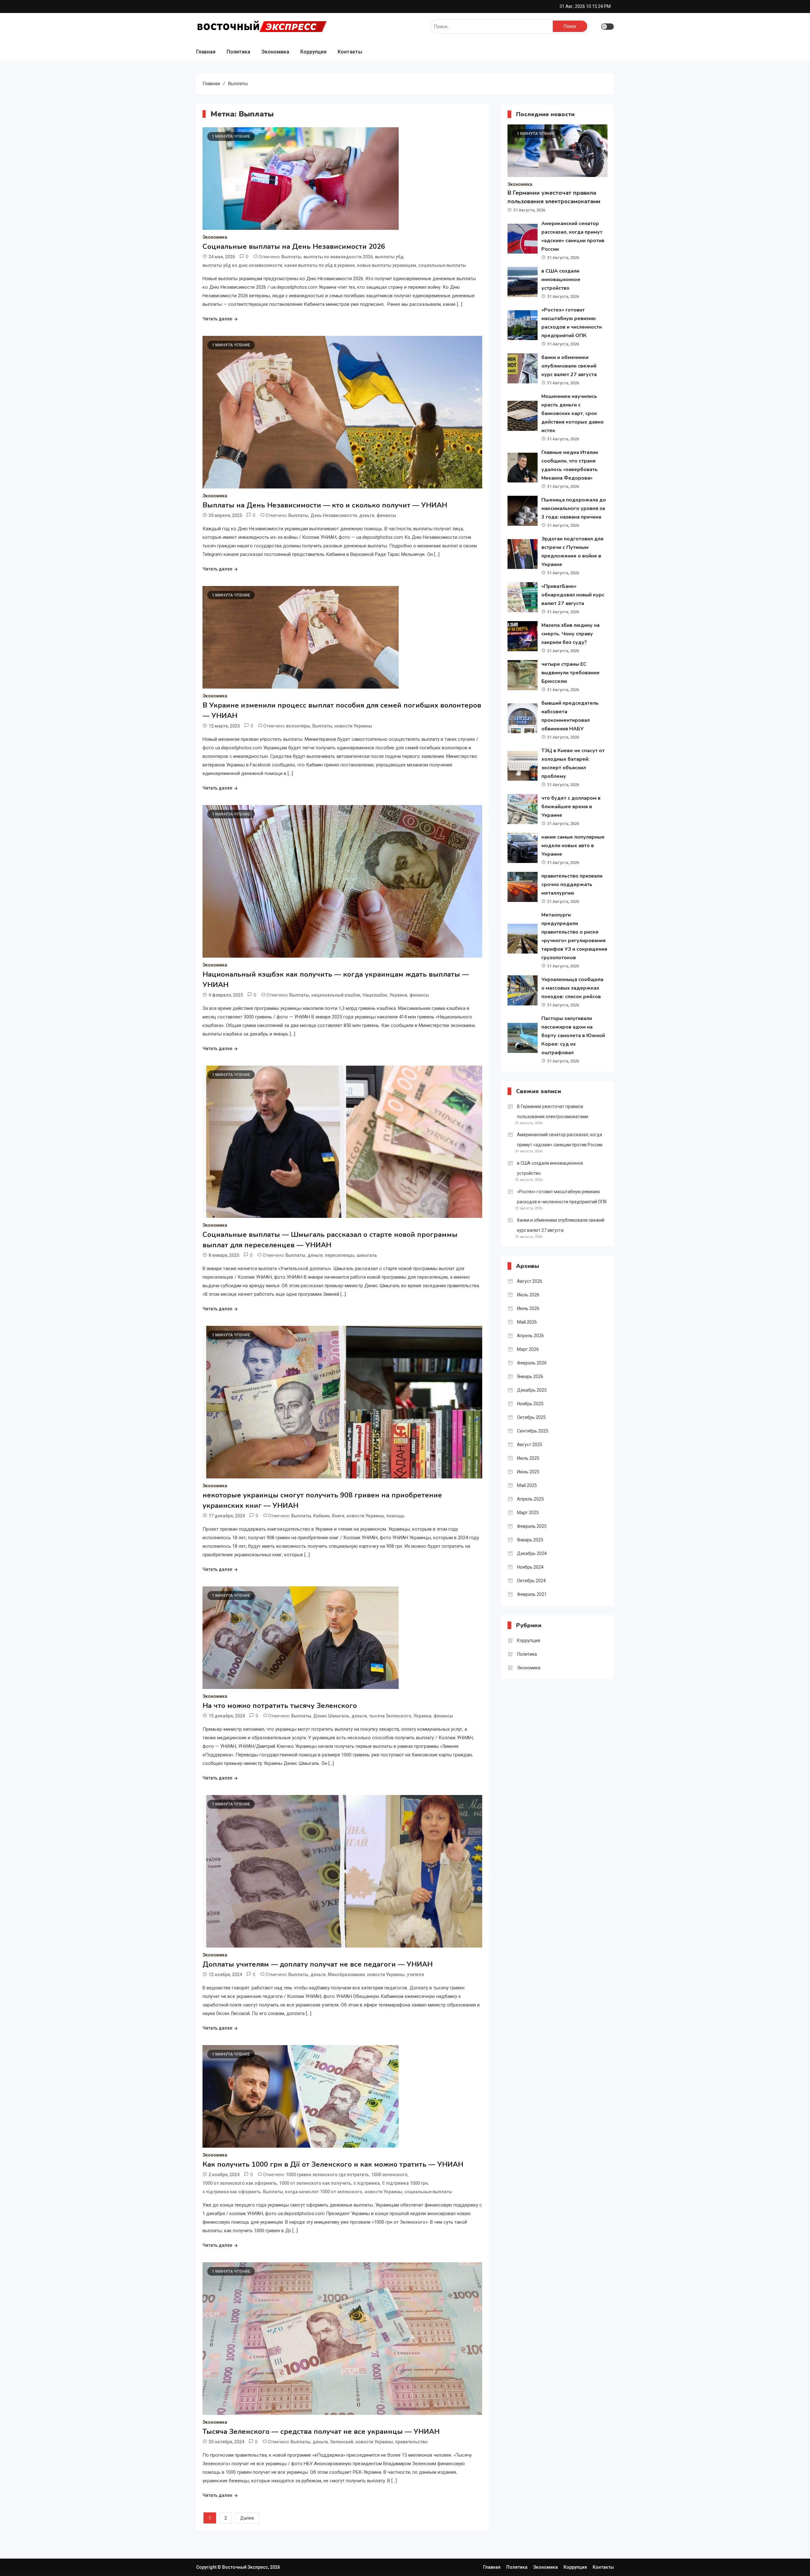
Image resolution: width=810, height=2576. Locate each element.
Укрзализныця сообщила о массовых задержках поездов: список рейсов (572, 988)
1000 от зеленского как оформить (240, 2183)
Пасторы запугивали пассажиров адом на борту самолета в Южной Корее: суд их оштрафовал (573, 1036)
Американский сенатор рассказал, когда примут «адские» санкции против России (560, 1140)
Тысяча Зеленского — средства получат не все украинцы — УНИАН (321, 2432)
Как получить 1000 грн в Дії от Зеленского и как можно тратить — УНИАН (333, 2164)
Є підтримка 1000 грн (405, 2183)
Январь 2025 (530, 1540)
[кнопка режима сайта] (607, 27)
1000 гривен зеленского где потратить (327, 2175)
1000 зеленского (389, 2175)
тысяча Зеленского (390, 1716)
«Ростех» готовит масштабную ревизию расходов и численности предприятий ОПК (562, 1197)
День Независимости (334, 515)
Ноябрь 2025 (530, 1404)
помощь (396, 1516)
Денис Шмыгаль (331, 1716)
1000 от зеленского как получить (315, 2183)
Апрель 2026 (530, 1336)
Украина (398, 995)
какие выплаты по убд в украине (320, 265)
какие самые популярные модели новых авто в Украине (573, 846)
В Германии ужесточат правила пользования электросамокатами (553, 1112)
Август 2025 (530, 1445)
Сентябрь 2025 (533, 1431)
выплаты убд (389, 257)
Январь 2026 (530, 1376)
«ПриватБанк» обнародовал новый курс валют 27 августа (573, 595)
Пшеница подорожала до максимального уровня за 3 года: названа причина (574, 508)
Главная (206, 52)
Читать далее (217, 319)
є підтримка (367, 2183)
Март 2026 (528, 1349)
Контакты (350, 52)
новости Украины (353, 726)
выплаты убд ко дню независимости (242, 265)
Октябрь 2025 (531, 1417)
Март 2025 (528, 1513)
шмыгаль (367, 1255)
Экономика (275, 52)
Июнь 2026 (528, 1308)
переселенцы (340, 1255)
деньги (367, 515)
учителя (415, 1975)
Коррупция (313, 52)
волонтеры (298, 726)
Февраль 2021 (532, 1594)
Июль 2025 (528, 1458)
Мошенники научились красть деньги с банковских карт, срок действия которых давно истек (573, 413)
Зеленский (342, 2442)
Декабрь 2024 (532, 1553)
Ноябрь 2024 (530, 1567)
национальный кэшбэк (336, 995)
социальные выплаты (442, 265)
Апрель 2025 (530, 1499)
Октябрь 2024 (531, 1581)
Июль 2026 (528, 1295)
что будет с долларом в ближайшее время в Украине (571, 807)
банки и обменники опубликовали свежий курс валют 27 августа (569, 366)
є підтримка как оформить (232, 2192)
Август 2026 (530, 1281)
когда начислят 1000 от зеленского (324, 2192)
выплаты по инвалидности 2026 (338, 257)
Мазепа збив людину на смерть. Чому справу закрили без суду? (570, 634)
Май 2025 (527, 1485)
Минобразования (346, 1975)
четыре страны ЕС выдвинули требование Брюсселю (570, 673)
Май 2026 (527, 1322)
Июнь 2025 (528, 1472)
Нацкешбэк (375, 995)
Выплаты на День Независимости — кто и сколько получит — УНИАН (325, 505)
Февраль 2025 (532, 1526)
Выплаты (291, 257)
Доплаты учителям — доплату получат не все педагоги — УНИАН (318, 1964)
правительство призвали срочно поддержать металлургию (572, 885)
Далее (247, 2518)
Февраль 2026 (532, 1363)
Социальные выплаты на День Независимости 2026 (294, 247)
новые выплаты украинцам (386, 265)
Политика (238, 52)
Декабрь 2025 (532, 1390)
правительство (411, 2442)
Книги (338, 1516)
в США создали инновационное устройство (561, 280)
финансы (386, 515)
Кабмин (321, 1516)
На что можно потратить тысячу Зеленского (280, 1706)
